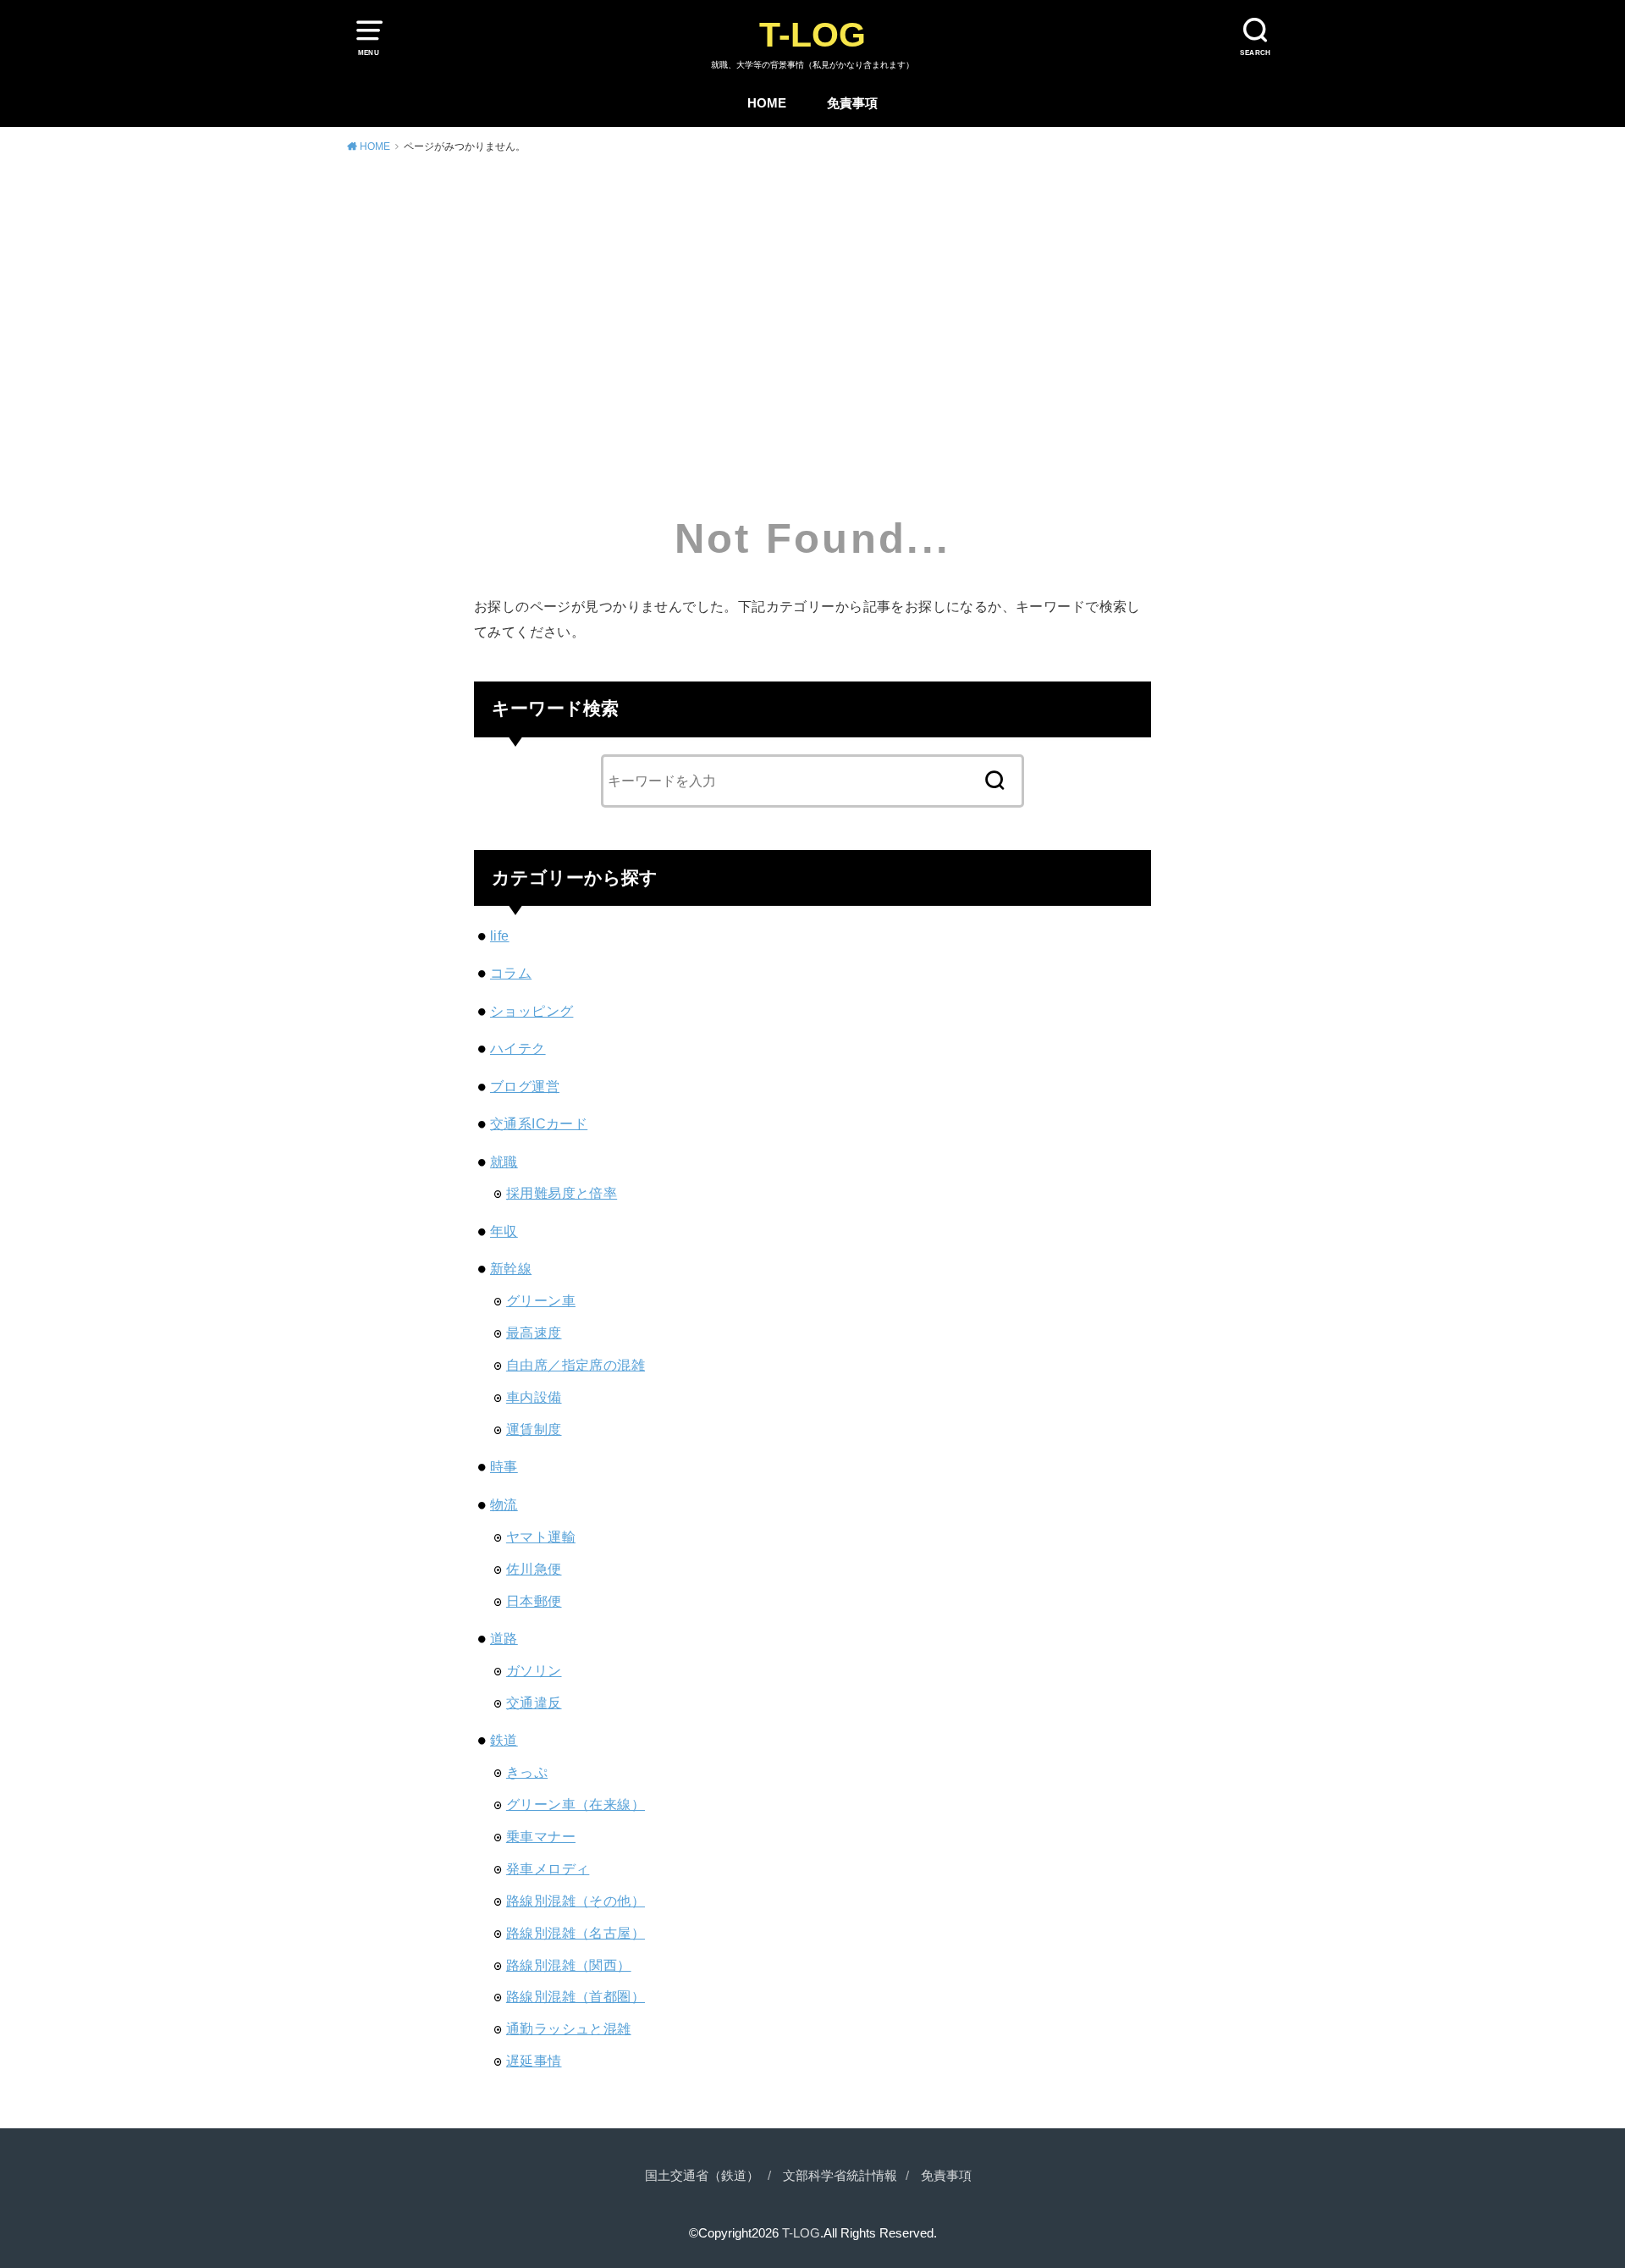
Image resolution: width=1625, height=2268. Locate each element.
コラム (511, 973)
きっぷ (527, 1772)
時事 (504, 1466)
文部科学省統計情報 (840, 2176)
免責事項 (852, 103)
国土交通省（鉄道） (702, 2176)
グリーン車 (541, 1300)
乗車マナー (541, 1836)
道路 (504, 1638)
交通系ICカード (539, 1123)
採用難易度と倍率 (562, 1193)
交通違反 (534, 1702)
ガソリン (534, 1670)
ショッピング (532, 1011)
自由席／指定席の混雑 (576, 1365)
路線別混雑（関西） (569, 1965)
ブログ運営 (525, 1086)
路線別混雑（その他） (576, 1901)
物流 (504, 1504)
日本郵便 (534, 1601)
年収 (504, 1231)
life (500, 935)
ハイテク (518, 1048)
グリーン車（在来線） (576, 1804)
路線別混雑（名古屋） (576, 1933)
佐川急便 (534, 1569)
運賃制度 (534, 1429)
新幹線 (511, 1268)
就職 (504, 1162)
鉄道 (504, 1740)
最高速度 (534, 1333)
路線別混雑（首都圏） (576, 1996)
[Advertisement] (812, 295)
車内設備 (534, 1397)
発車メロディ (548, 1868)
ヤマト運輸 (541, 1537)
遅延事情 (534, 2061)
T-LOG (812, 35)
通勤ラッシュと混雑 (569, 2028)
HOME (767, 103)
